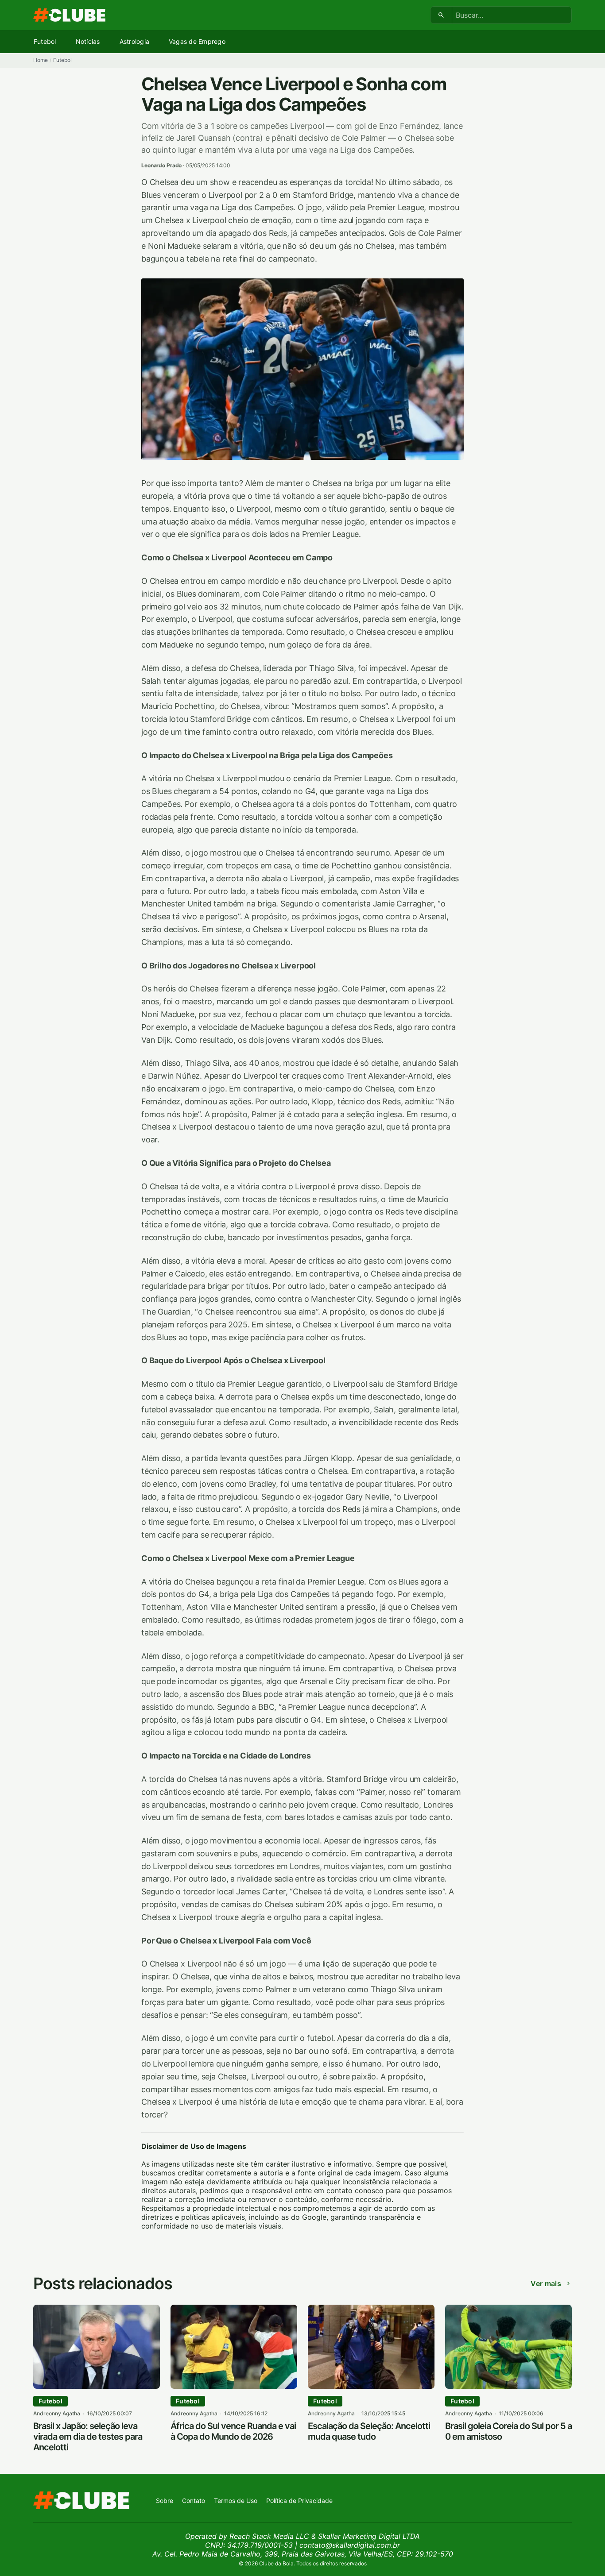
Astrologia (134, 41)
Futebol (45, 41)
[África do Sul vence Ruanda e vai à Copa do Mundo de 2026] (234, 2386)
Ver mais (546, 2283)
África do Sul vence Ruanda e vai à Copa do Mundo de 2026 (233, 2431)
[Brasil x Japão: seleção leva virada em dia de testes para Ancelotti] (97, 2386)
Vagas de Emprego (197, 41)
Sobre (165, 2501)
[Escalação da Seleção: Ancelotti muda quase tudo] (371, 2386)
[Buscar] (441, 15)
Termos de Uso (236, 2501)
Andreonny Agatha (57, 2413)
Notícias (88, 41)
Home (41, 60)
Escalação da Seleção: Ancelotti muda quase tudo (369, 2431)
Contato (194, 2501)
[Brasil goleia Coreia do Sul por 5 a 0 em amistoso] (508, 2386)
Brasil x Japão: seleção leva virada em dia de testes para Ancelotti (88, 2437)
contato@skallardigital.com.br (350, 2545)
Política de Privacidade (299, 2501)
